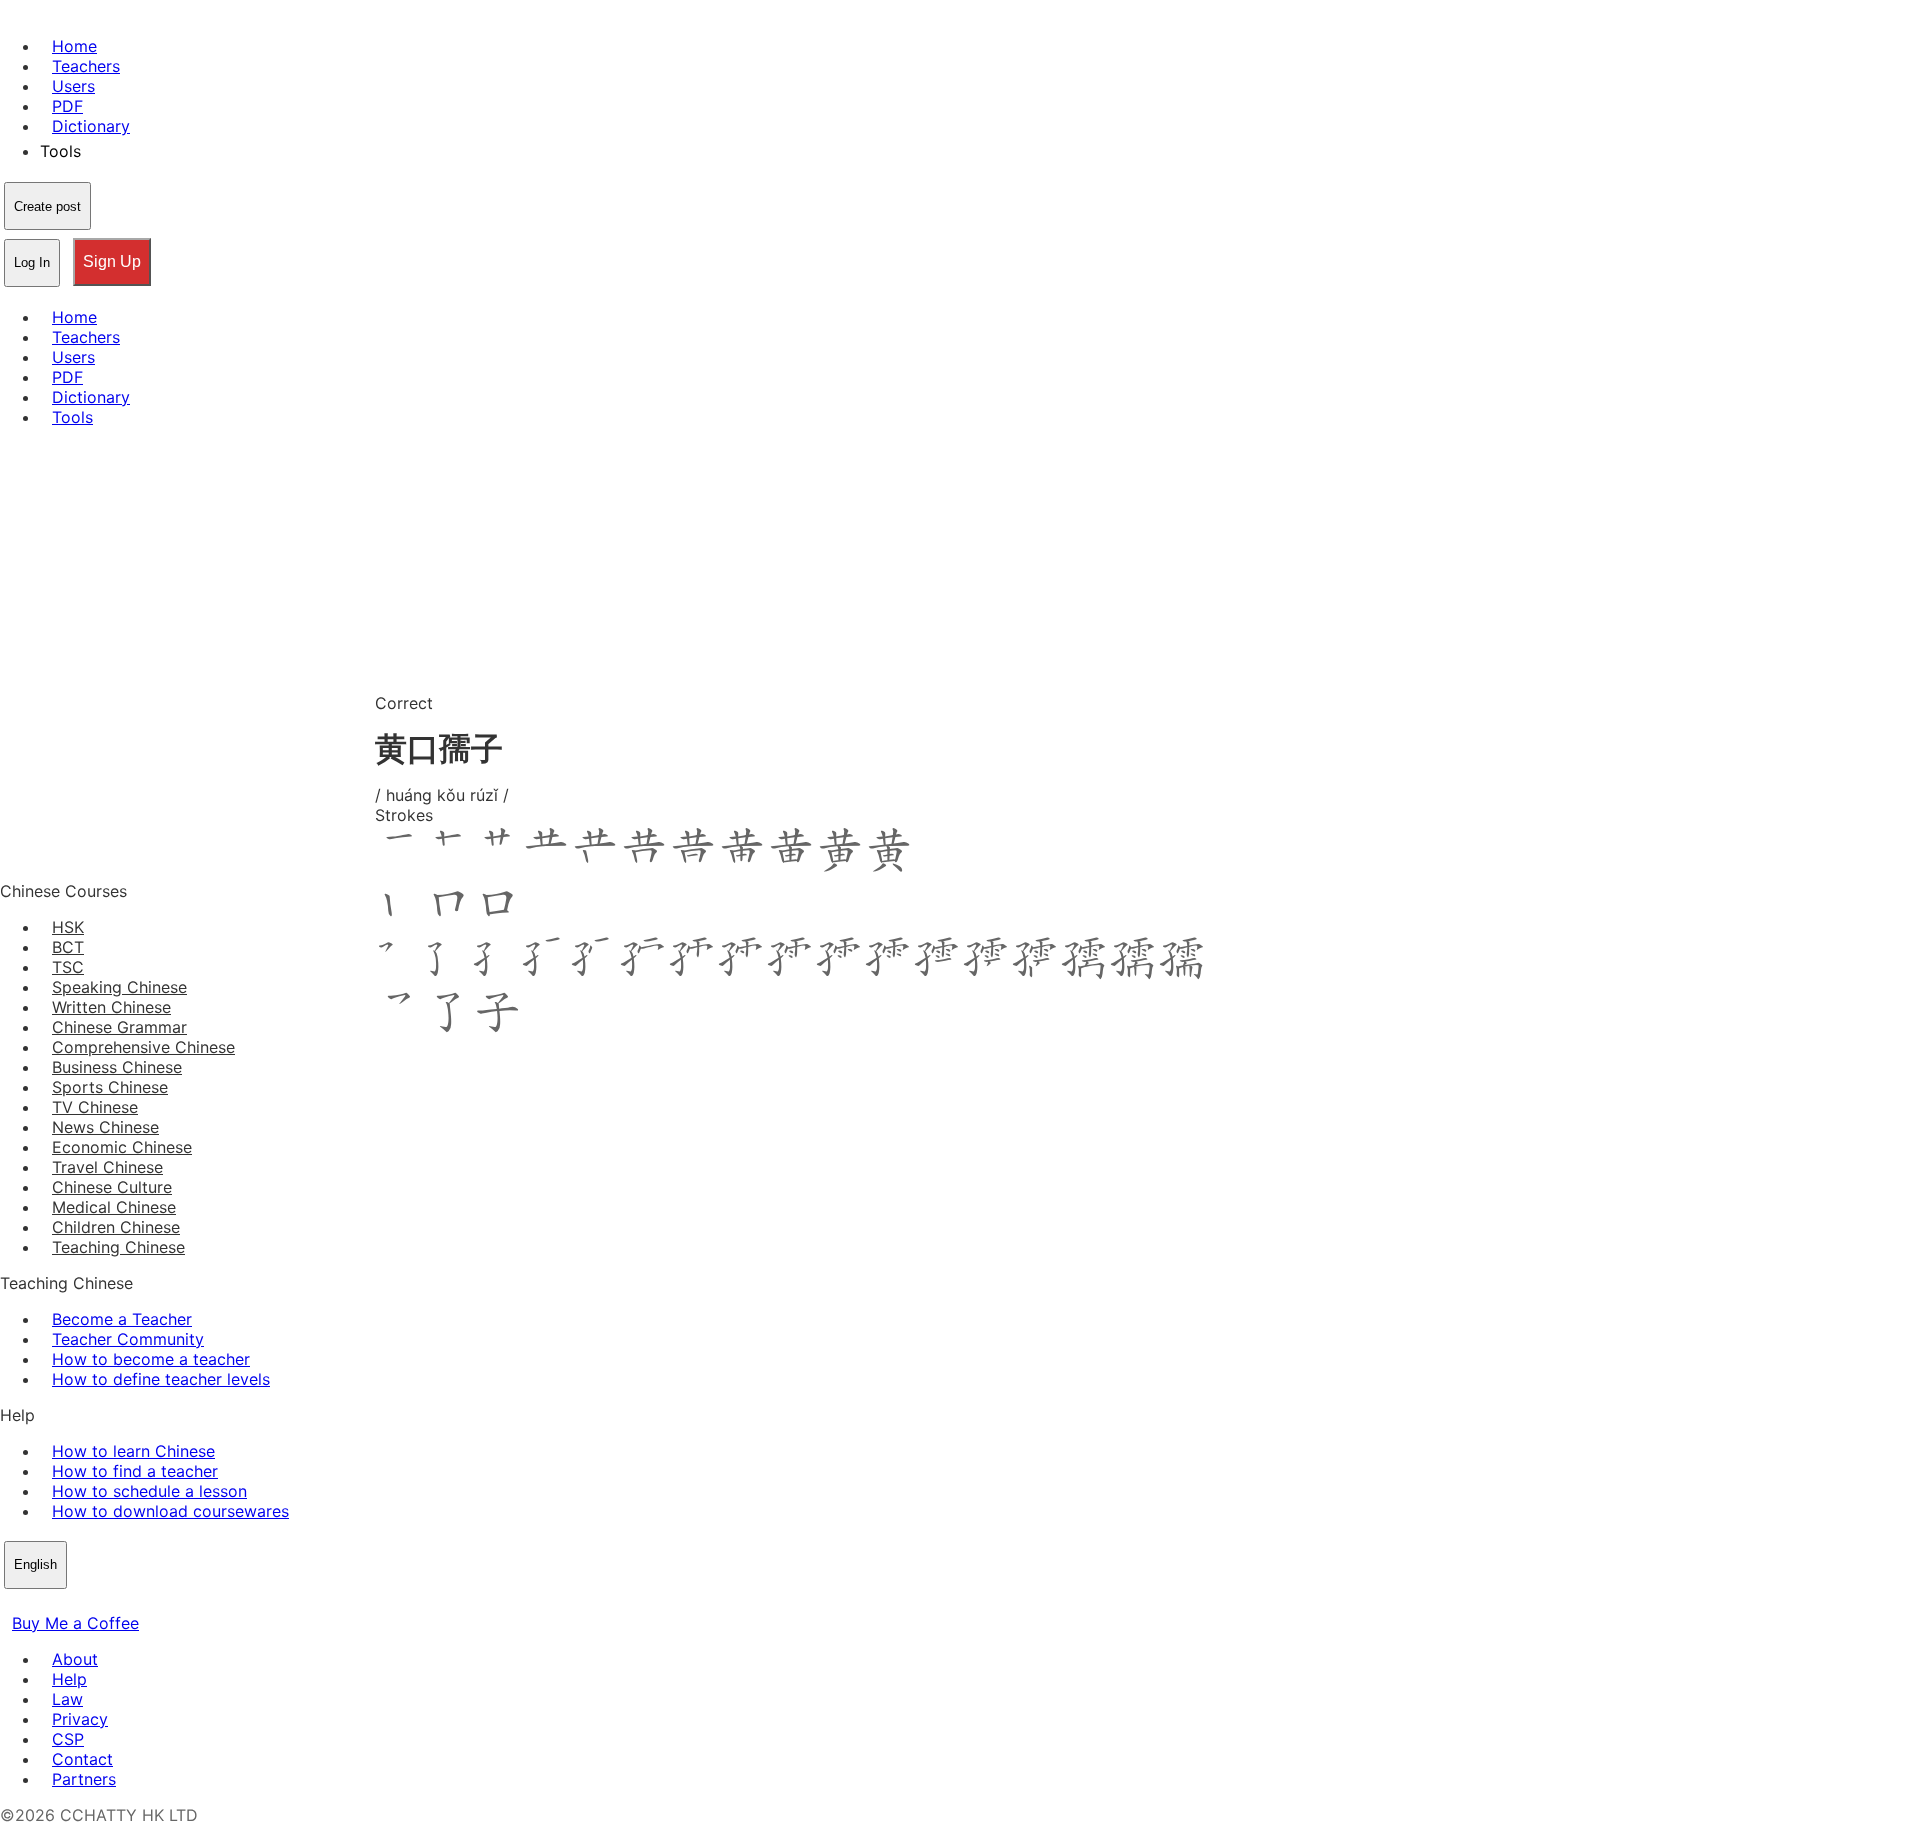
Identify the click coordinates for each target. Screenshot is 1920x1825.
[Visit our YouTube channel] (84, 1603)
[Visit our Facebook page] (12, 1603)
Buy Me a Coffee (75, 1623)
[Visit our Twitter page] (36, 1603)
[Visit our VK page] (60, 1603)
